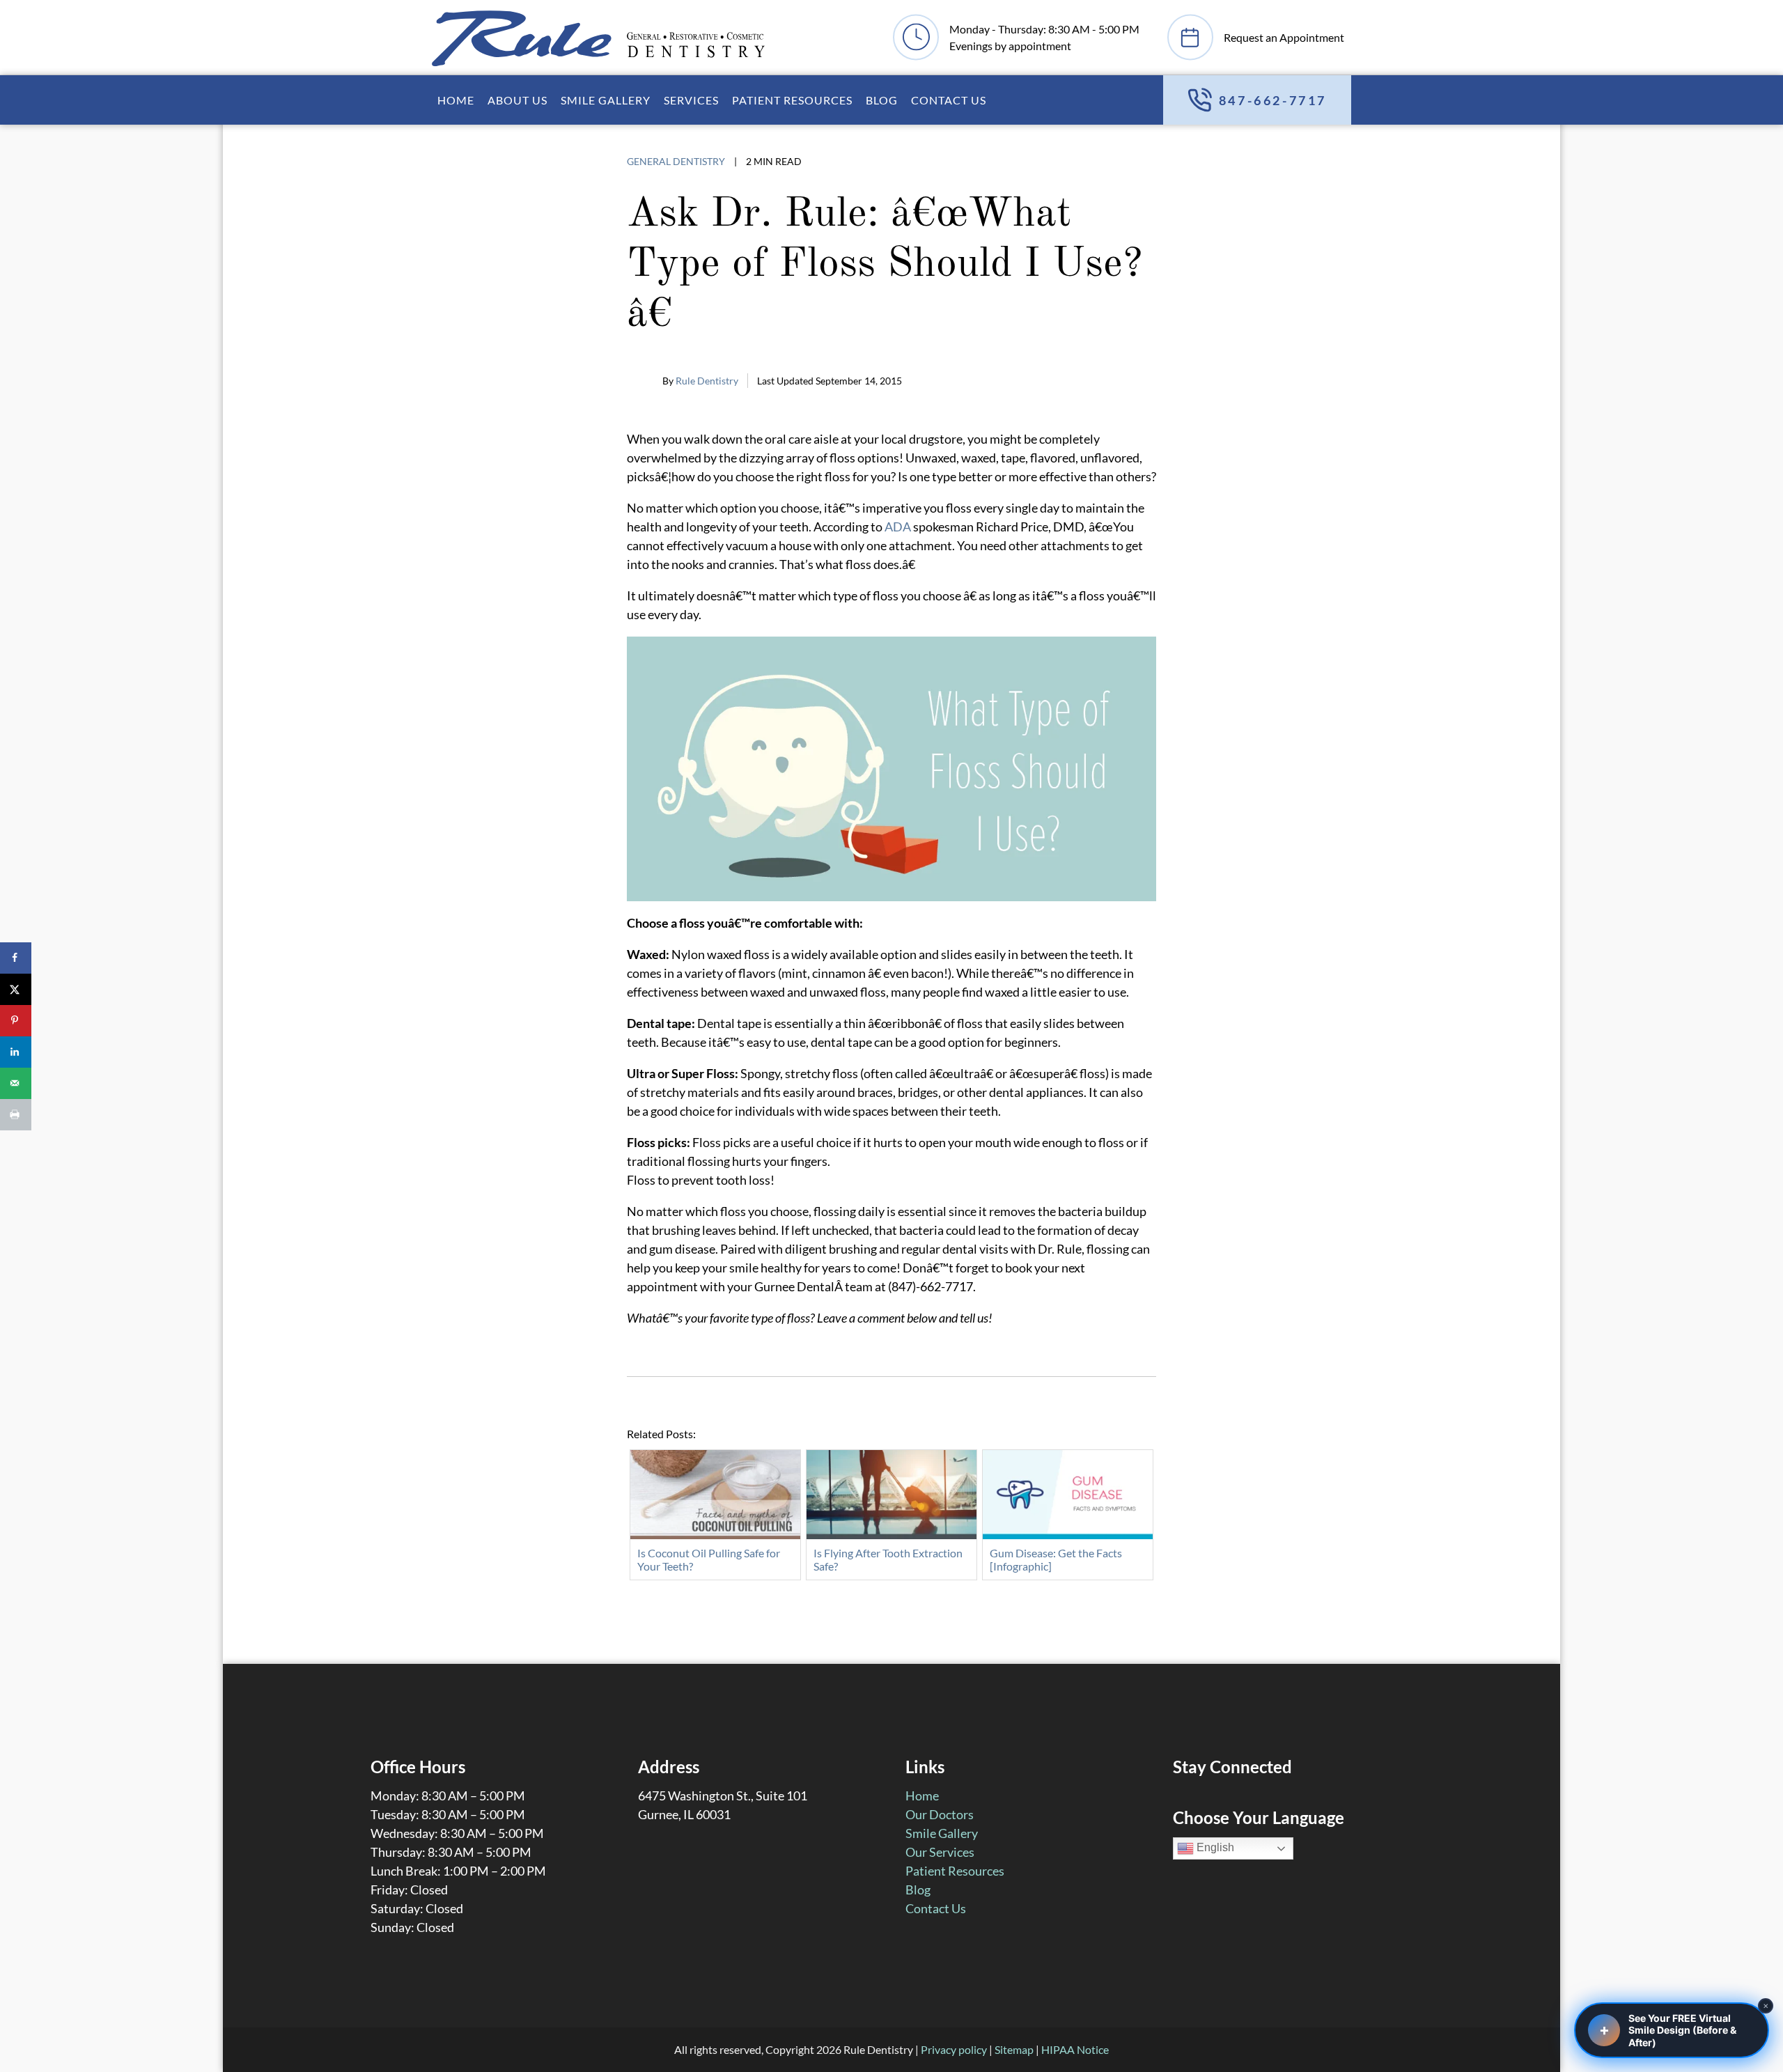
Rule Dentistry (707, 381)
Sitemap (1014, 2049)
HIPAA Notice (1075, 2049)
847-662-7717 (1273, 100)
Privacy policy (954, 2049)
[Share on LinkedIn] (16, 1052)
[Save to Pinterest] (16, 1021)
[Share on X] (16, 989)
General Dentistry (676, 161)
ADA (898, 527)
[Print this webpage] (16, 1115)
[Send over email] (16, 1083)
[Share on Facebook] (16, 958)
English (1214, 1848)
